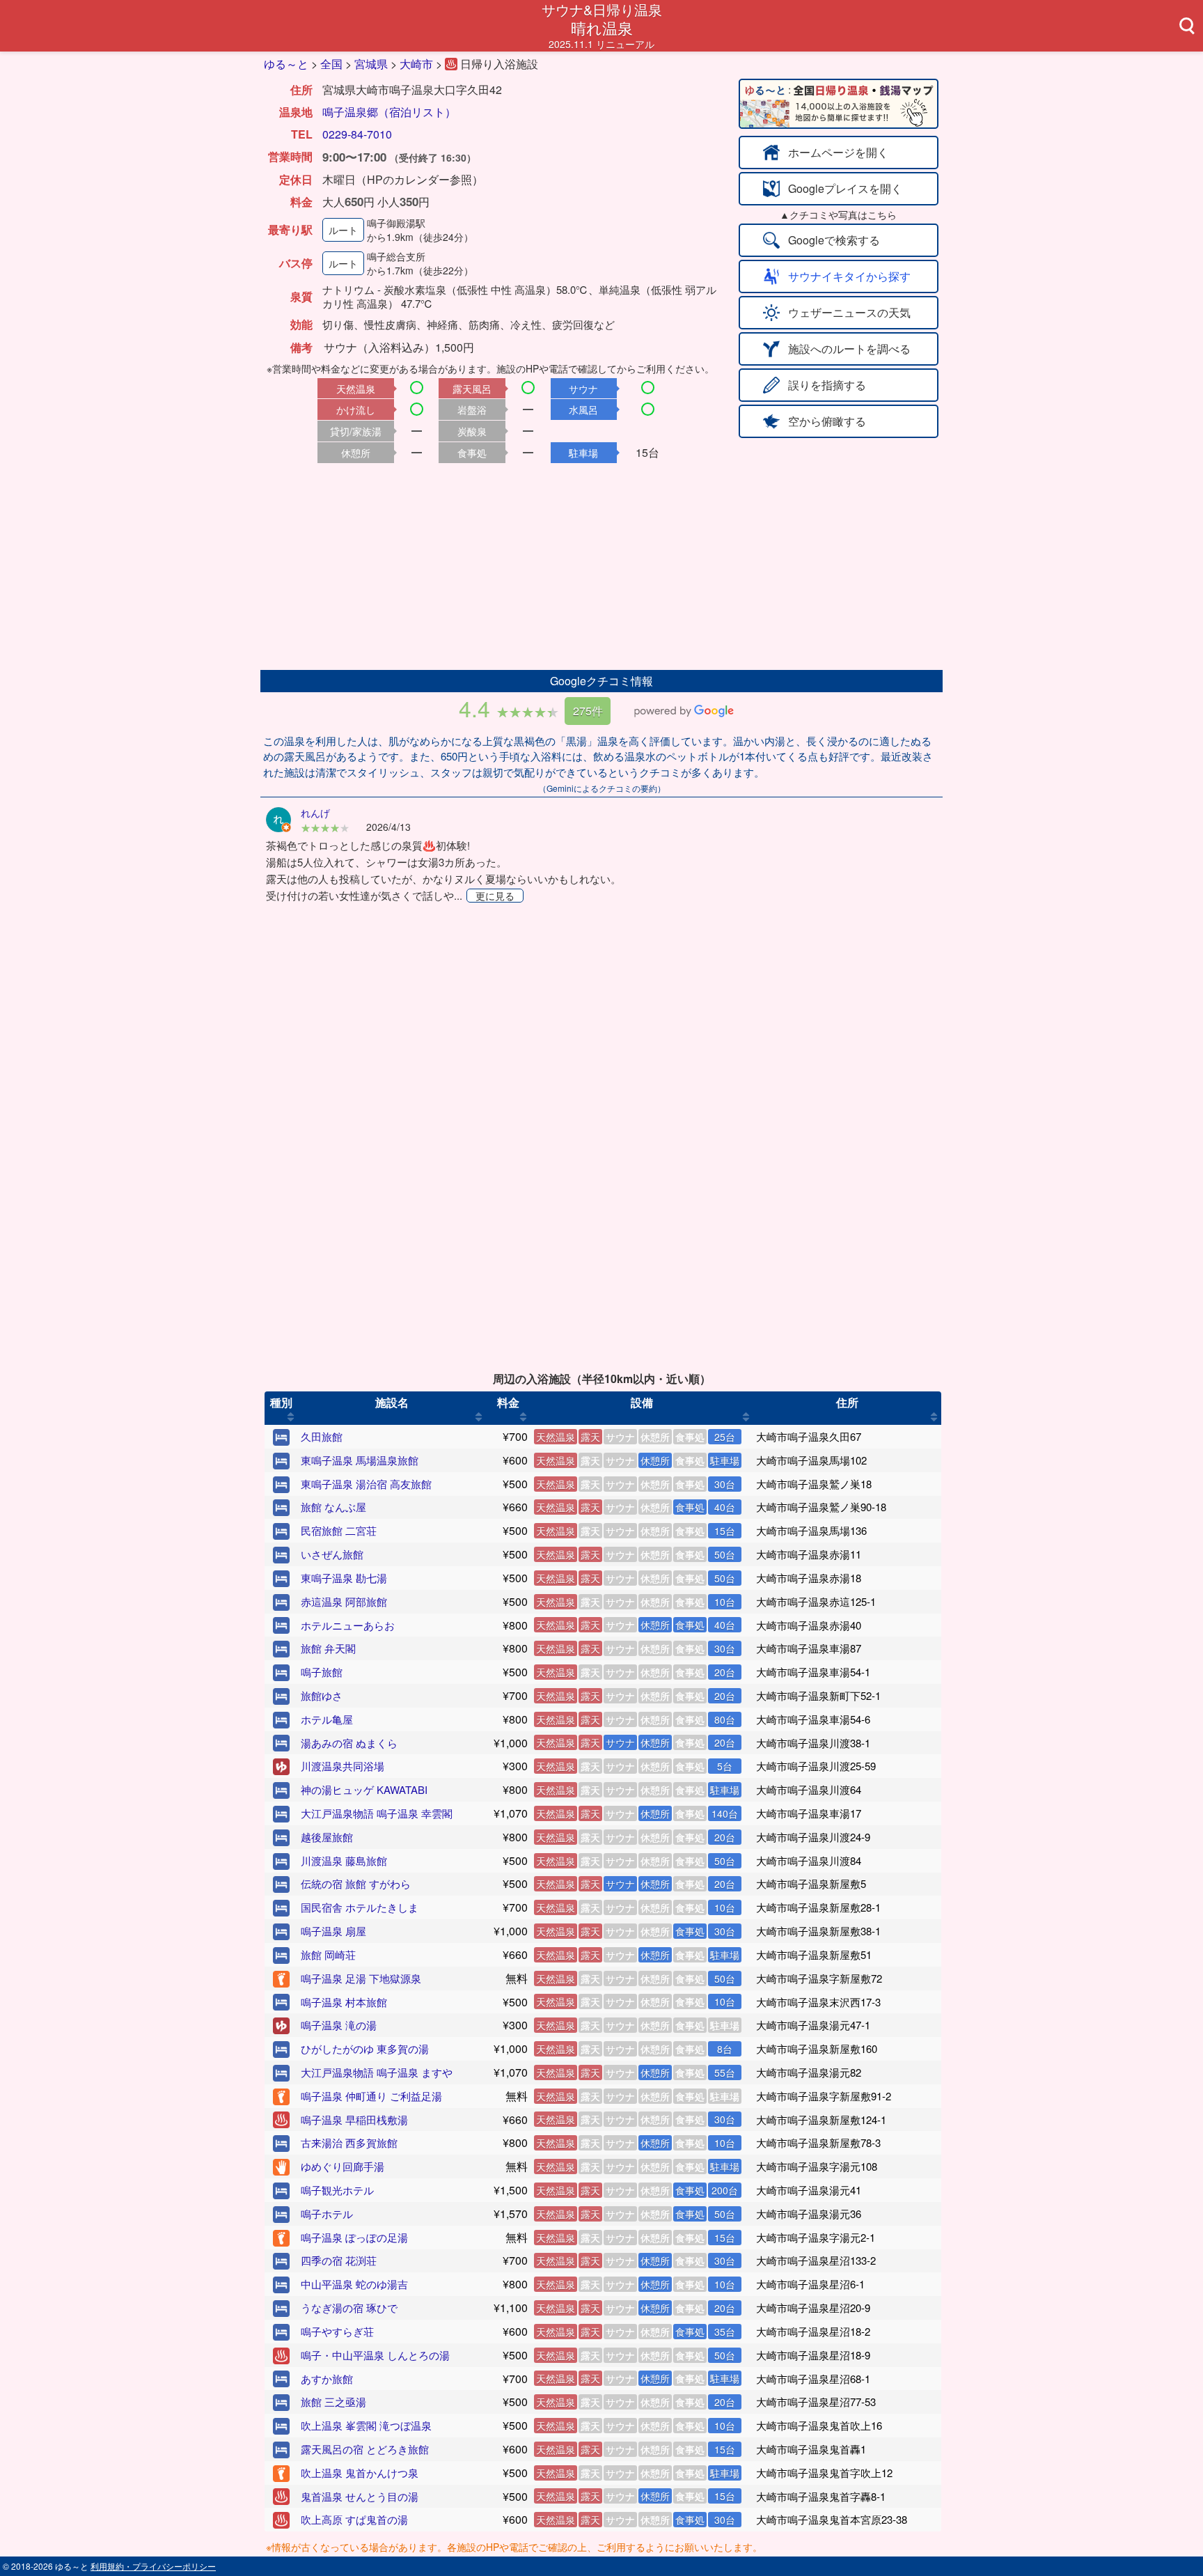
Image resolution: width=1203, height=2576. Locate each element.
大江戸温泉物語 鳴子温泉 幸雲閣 (377, 1813)
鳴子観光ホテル (337, 2190)
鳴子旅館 (322, 1672)
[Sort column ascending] (291, 1416)
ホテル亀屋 (327, 1719)
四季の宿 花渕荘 (339, 2260)
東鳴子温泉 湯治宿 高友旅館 (366, 1484)
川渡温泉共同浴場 (343, 1766)
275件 (588, 711)
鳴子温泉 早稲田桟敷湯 (354, 2120)
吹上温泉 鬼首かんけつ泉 (360, 2473)
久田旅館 (322, 1436)
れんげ (315, 813)
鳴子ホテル (327, 2214)
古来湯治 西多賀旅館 (349, 2142)
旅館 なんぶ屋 (333, 1507)
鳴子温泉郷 (350, 112)
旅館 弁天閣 (328, 1648)
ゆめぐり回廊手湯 (343, 2166)
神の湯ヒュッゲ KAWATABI (364, 1789)
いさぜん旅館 (332, 1554)
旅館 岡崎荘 (328, 1954)
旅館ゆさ (322, 1695)
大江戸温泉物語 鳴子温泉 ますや (377, 2072)
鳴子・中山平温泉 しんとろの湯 (375, 2355)
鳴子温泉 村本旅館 (344, 2002)
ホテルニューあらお (348, 1625)
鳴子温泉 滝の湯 (339, 2025)
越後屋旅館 (327, 1837)
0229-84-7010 (357, 134)
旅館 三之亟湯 (333, 2402)
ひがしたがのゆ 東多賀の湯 (365, 2048)
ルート (343, 230)
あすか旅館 (327, 2379)
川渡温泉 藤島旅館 (344, 1860)
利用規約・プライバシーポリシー (153, 2566)
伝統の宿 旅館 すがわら (356, 1883)
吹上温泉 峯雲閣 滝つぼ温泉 (366, 2425)
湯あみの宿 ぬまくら (349, 1743)
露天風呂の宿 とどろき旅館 (365, 2449)
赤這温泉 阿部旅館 (344, 1601)
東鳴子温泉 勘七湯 (344, 1578)
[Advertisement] (601, 565)
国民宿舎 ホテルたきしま (360, 1907)
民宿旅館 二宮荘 (339, 1530)
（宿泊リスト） (417, 112)
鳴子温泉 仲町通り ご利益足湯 (371, 2096)
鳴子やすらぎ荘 (337, 2331)
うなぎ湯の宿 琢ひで (349, 2308)
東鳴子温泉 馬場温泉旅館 (360, 1460)
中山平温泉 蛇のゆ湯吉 (354, 2284)
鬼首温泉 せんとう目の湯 (360, 2496)
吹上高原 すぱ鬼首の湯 (354, 2519)
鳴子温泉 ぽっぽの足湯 (354, 2237)
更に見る (495, 896)
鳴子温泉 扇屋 (333, 1931)
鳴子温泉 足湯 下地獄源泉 (361, 1978)
